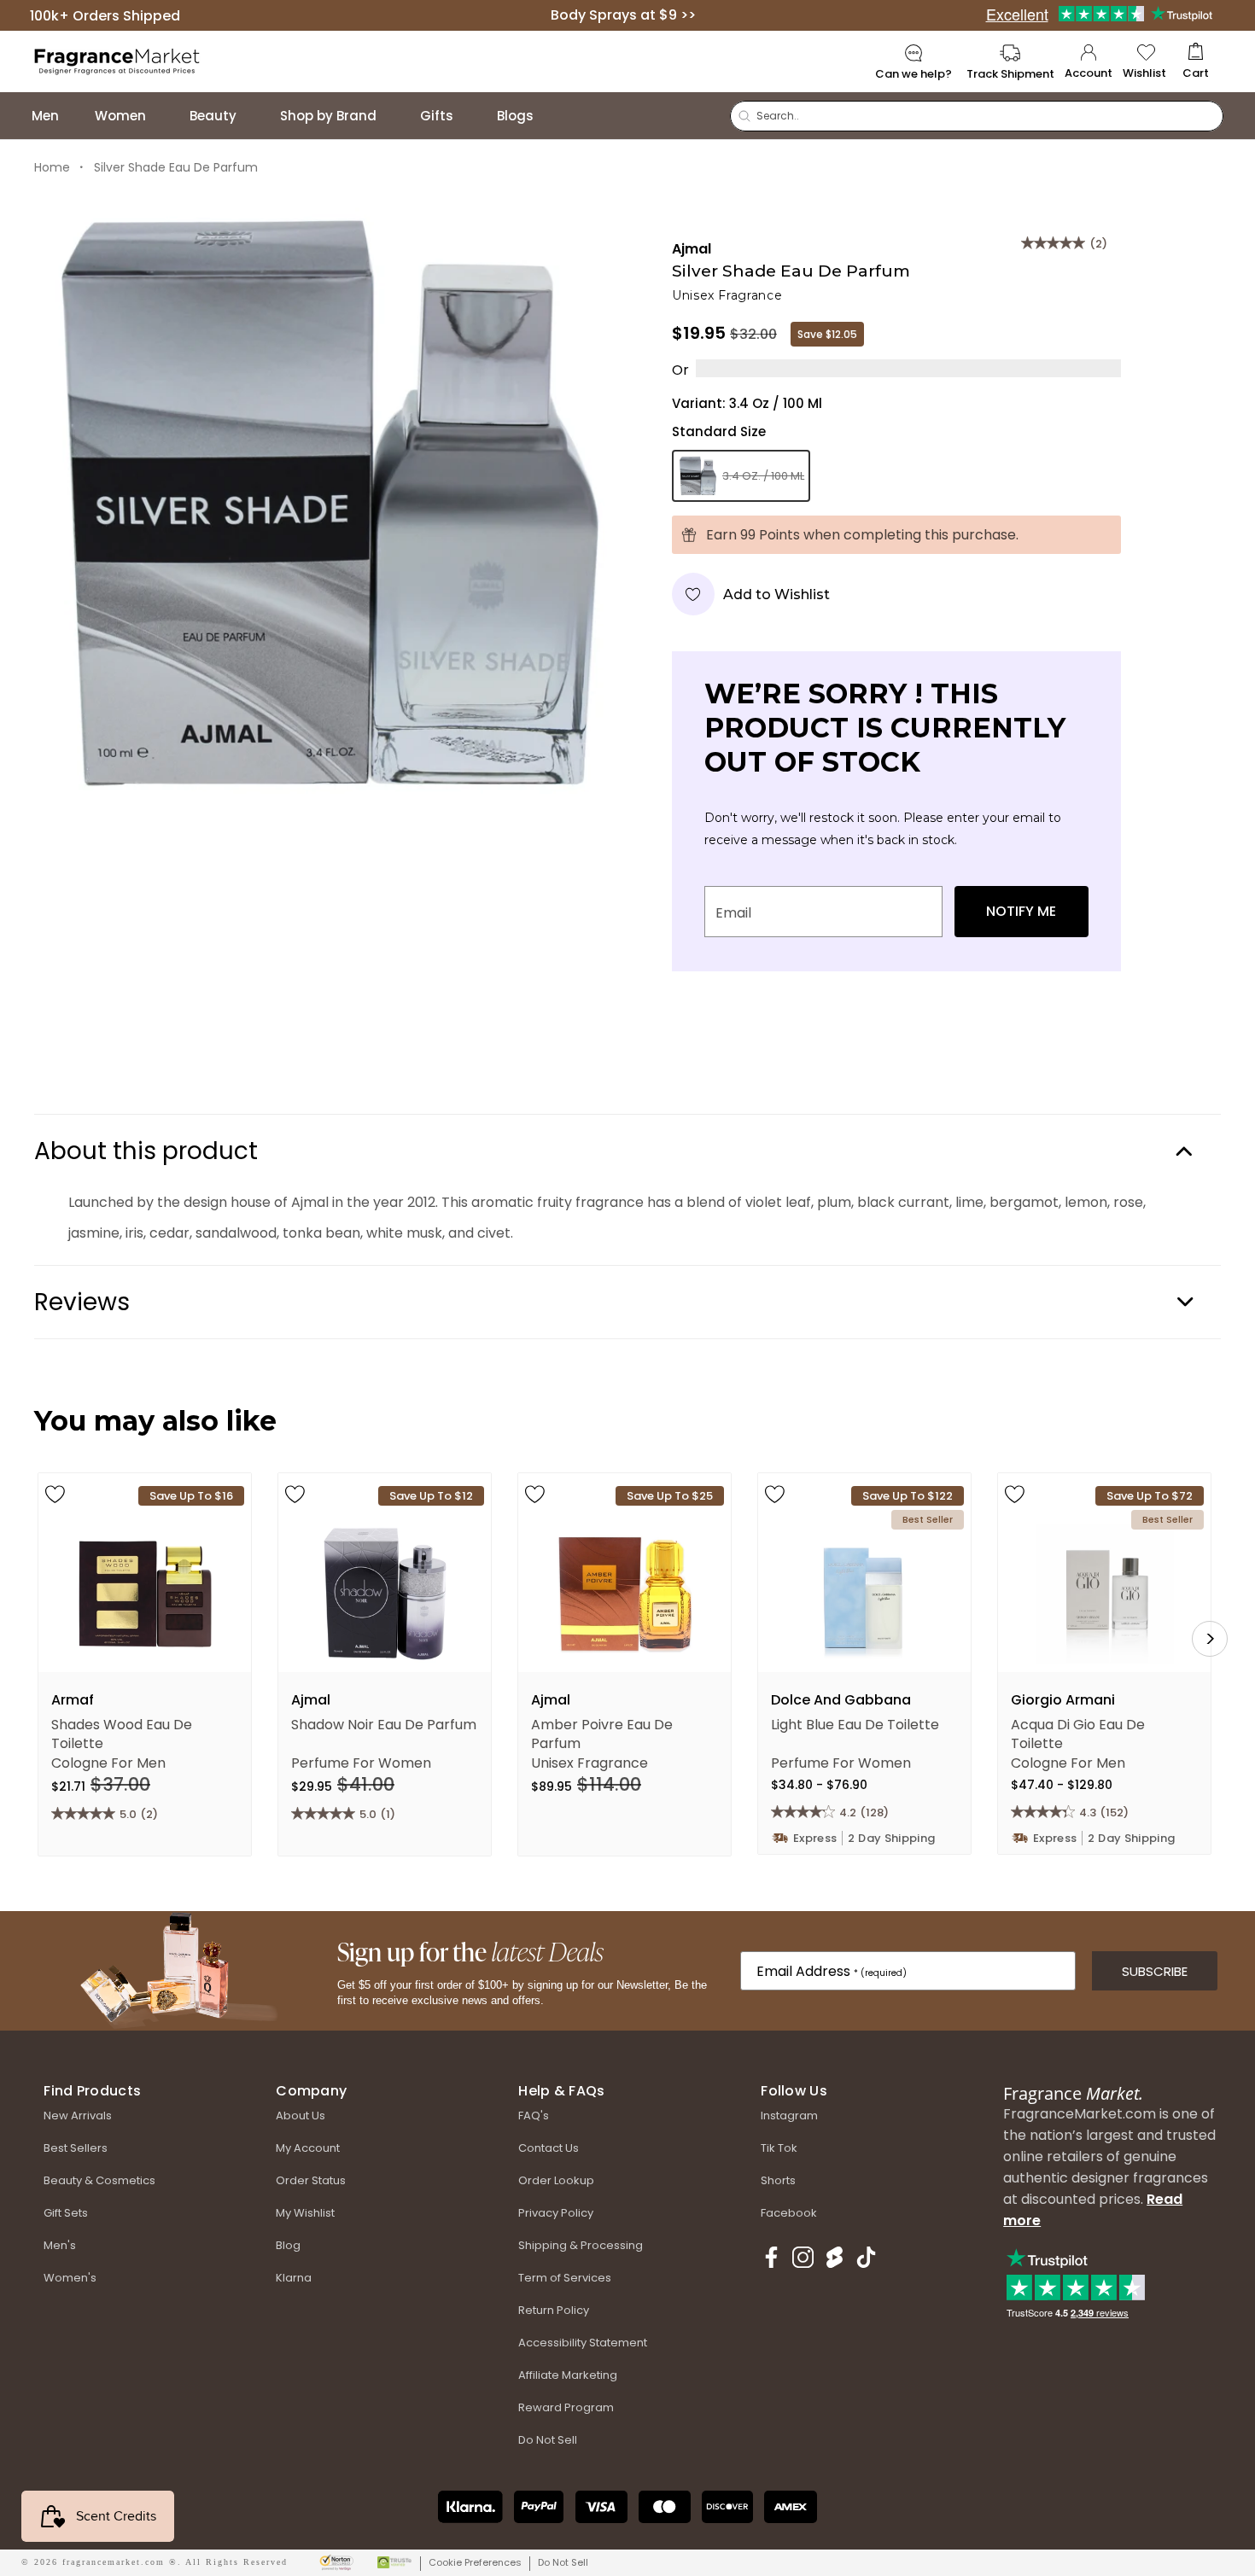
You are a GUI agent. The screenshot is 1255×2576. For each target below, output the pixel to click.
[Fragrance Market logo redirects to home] (117, 60)
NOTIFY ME (1021, 911)
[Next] (1210, 1639)
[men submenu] (76, 116)
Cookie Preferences (475, 2562)
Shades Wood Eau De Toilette (122, 1733)
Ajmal (692, 249)
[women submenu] (163, 116)
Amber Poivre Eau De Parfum (602, 1733)
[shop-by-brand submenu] (394, 116)
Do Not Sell (563, 2562)
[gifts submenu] (470, 116)
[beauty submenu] (254, 116)
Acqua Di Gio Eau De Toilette (1078, 1733)
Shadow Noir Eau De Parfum (384, 1725)
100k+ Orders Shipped (105, 15)
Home (52, 167)
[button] (1196, 62)
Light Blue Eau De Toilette (855, 1725)
